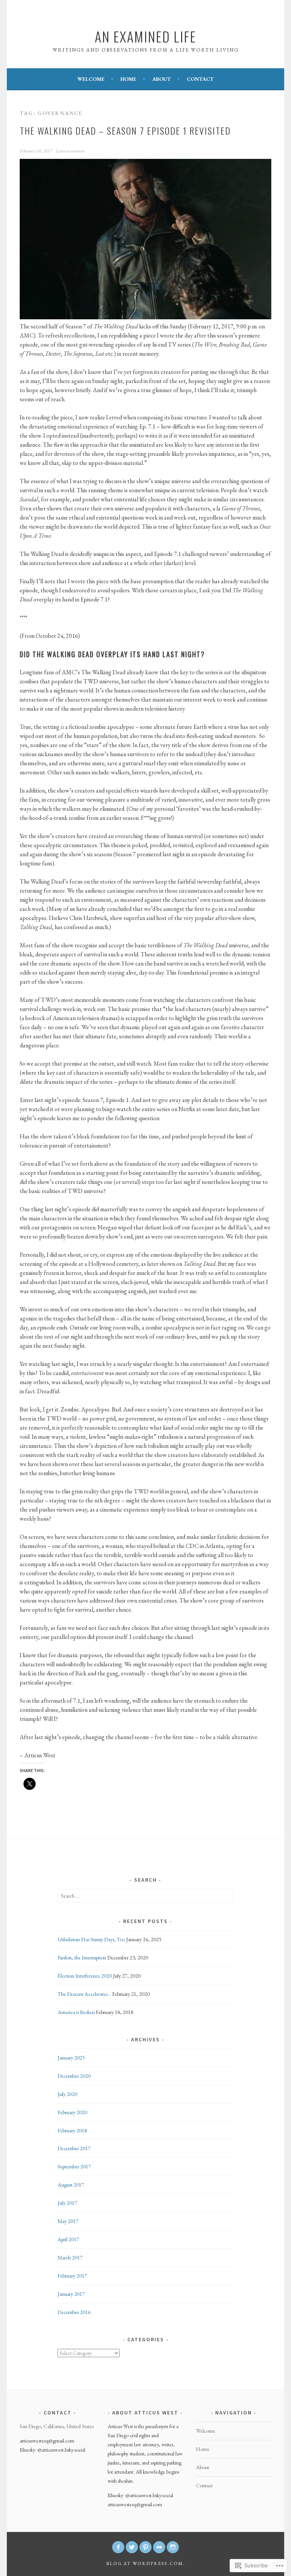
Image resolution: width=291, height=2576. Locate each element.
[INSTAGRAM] (173, 2547)
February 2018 (72, 2130)
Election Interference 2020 (85, 1976)
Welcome (91, 79)
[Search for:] (146, 1896)
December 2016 (74, 2312)
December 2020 (74, 2076)
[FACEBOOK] (118, 2547)
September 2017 (74, 2166)
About (162, 79)
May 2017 (68, 2221)
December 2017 (74, 2148)
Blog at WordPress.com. (145, 2563)
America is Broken (76, 2012)
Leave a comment (70, 151)
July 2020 (67, 2094)
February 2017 (72, 2276)
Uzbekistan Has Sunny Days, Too (91, 1939)
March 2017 (70, 2257)
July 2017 (67, 2203)
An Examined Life (145, 36)
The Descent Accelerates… (84, 1994)
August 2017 (71, 2185)
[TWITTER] (132, 2547)
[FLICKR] (159, 2547)
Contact (200, 79)
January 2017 (71, 2294)
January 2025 (71, 2058)
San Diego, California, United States (57, 2426)
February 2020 (72, 2112)
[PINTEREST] (145, 2547)
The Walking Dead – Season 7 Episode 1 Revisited (125, 130)
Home (128, 79)
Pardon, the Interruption (82, 1958)
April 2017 (68, 2239)
